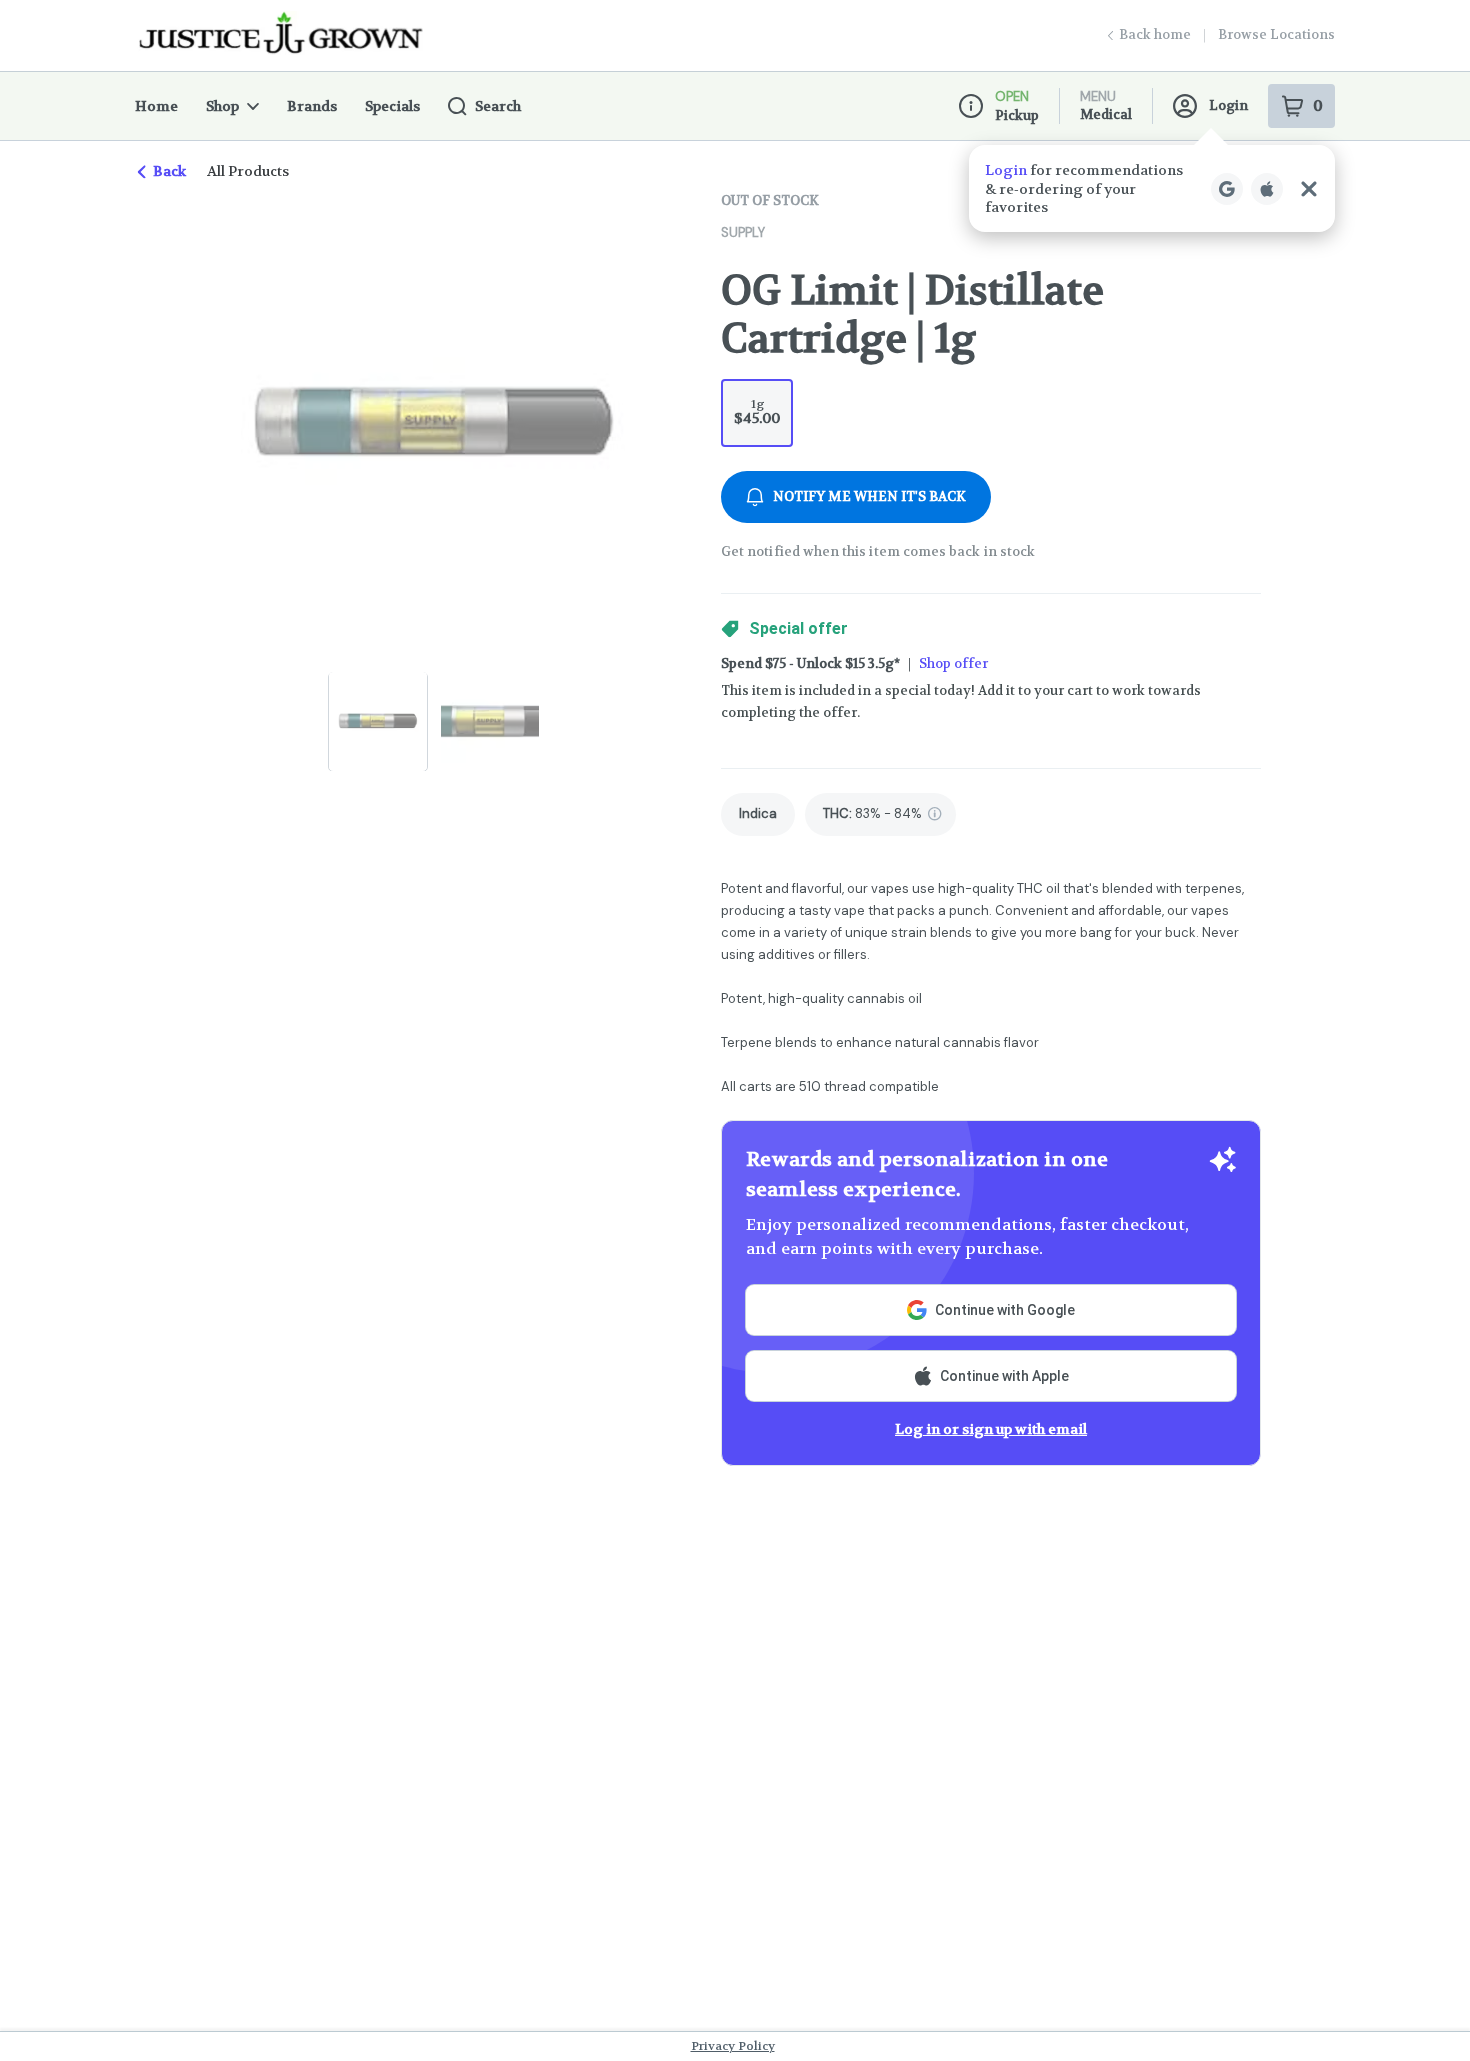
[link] (758, 814)
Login (1228, 105)
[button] (1152, 188)
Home (156, 106)
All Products (248, 171)
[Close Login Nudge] (1309, 189)
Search (498, 106)
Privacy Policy (733, 2046)
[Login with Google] (1227, 189)
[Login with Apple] (1267, 189)
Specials (392, 106)
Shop (222, 106)
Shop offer (953, 663)
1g (757, 411)
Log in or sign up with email (991, 1429)
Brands (312, 106)
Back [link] (169, 171)
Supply (743, 232)
